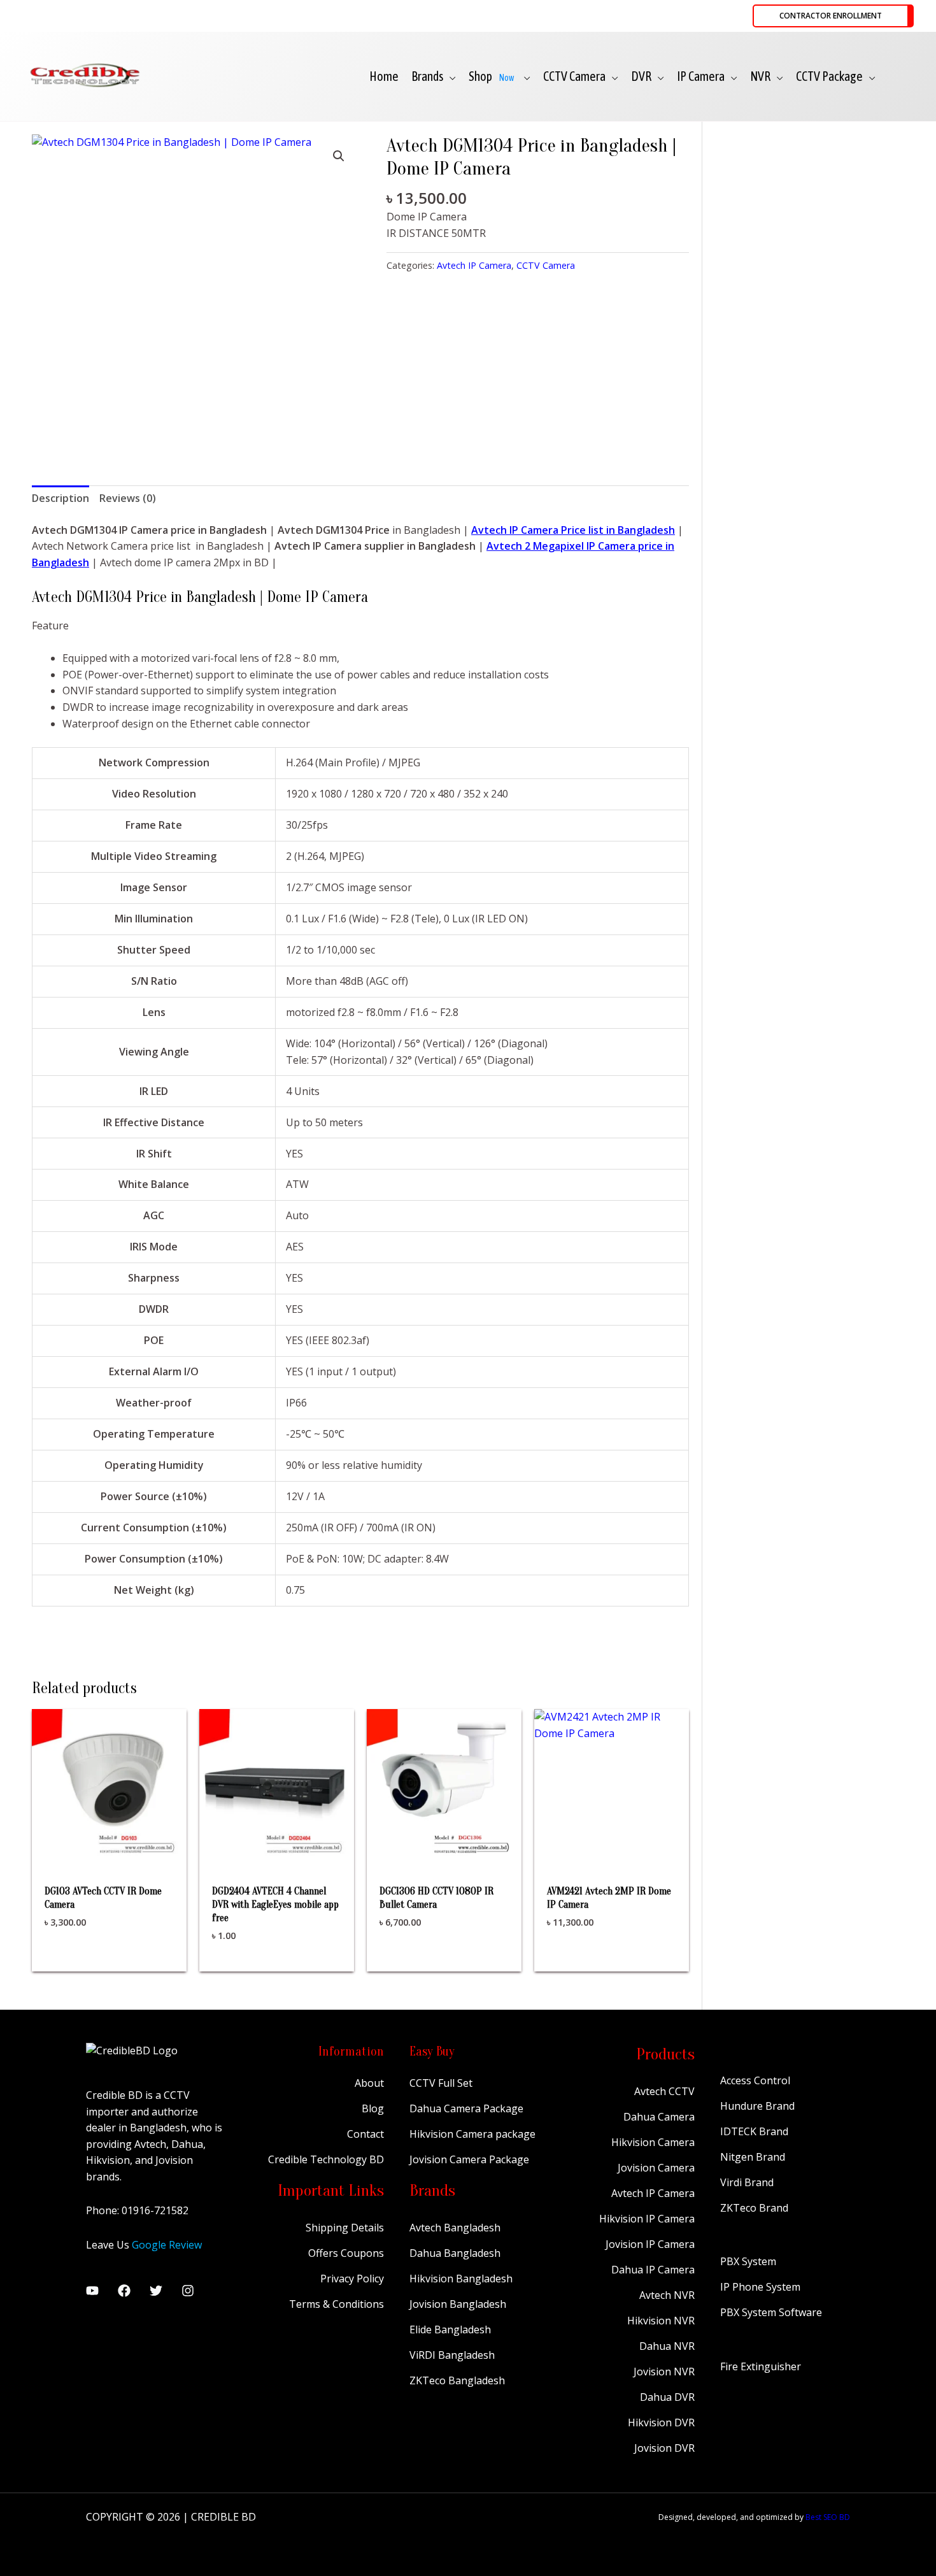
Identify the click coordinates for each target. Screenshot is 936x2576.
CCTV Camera (546, 265)
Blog (373, 2108)
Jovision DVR (664, 2448)
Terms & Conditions (337, 2304)
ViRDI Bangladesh (452, 2355)
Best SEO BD (828, 2517)
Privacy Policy (352, 2279)
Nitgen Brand (753, 2157)
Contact (365, 2134)
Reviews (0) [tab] (128, 498)
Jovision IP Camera (650, 2244)
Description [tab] (60, 498)
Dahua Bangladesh (455, 2253)
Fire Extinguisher (761, 2366)
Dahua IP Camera (653, 2270)
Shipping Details (345, 2228)
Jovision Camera (656, 2168)
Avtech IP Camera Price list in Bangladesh (573, 530)
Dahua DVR (667, 2397)
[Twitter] (156, 2291)
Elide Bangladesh (450, 2329)
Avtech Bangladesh (455, 2228)
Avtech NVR (667, 2295)
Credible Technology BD (326, 2159)
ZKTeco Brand (754, 2208)
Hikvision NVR (661, 2321)
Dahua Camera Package (466, 2108)
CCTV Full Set (441, 2083)
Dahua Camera (659, 2117)
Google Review (167, 2245)
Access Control (755, 2080)
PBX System (748, 2261)
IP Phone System (760, 2287)
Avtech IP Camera (474, 265)
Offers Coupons (346, 2253)
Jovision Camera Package (469, 2159)
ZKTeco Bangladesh (457, 2380)
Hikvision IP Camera (647, 2219)
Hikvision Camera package (472, 2134)
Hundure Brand (757, 2106)
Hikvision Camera (653, 2142)
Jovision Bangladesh (458, 2304)
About (369, 2083)
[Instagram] (188, 2291)
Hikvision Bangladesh (461, 2279)
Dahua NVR (667, 2346)
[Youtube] (92, 2291)
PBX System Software (771, 2312)
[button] (833, 16)
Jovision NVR (664, 2372)
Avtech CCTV (664, 2091)
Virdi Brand (747, 2182)
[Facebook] (124, 2291)
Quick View (109, 1851)
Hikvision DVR (661, 2422)
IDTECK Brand (754, 2131)
